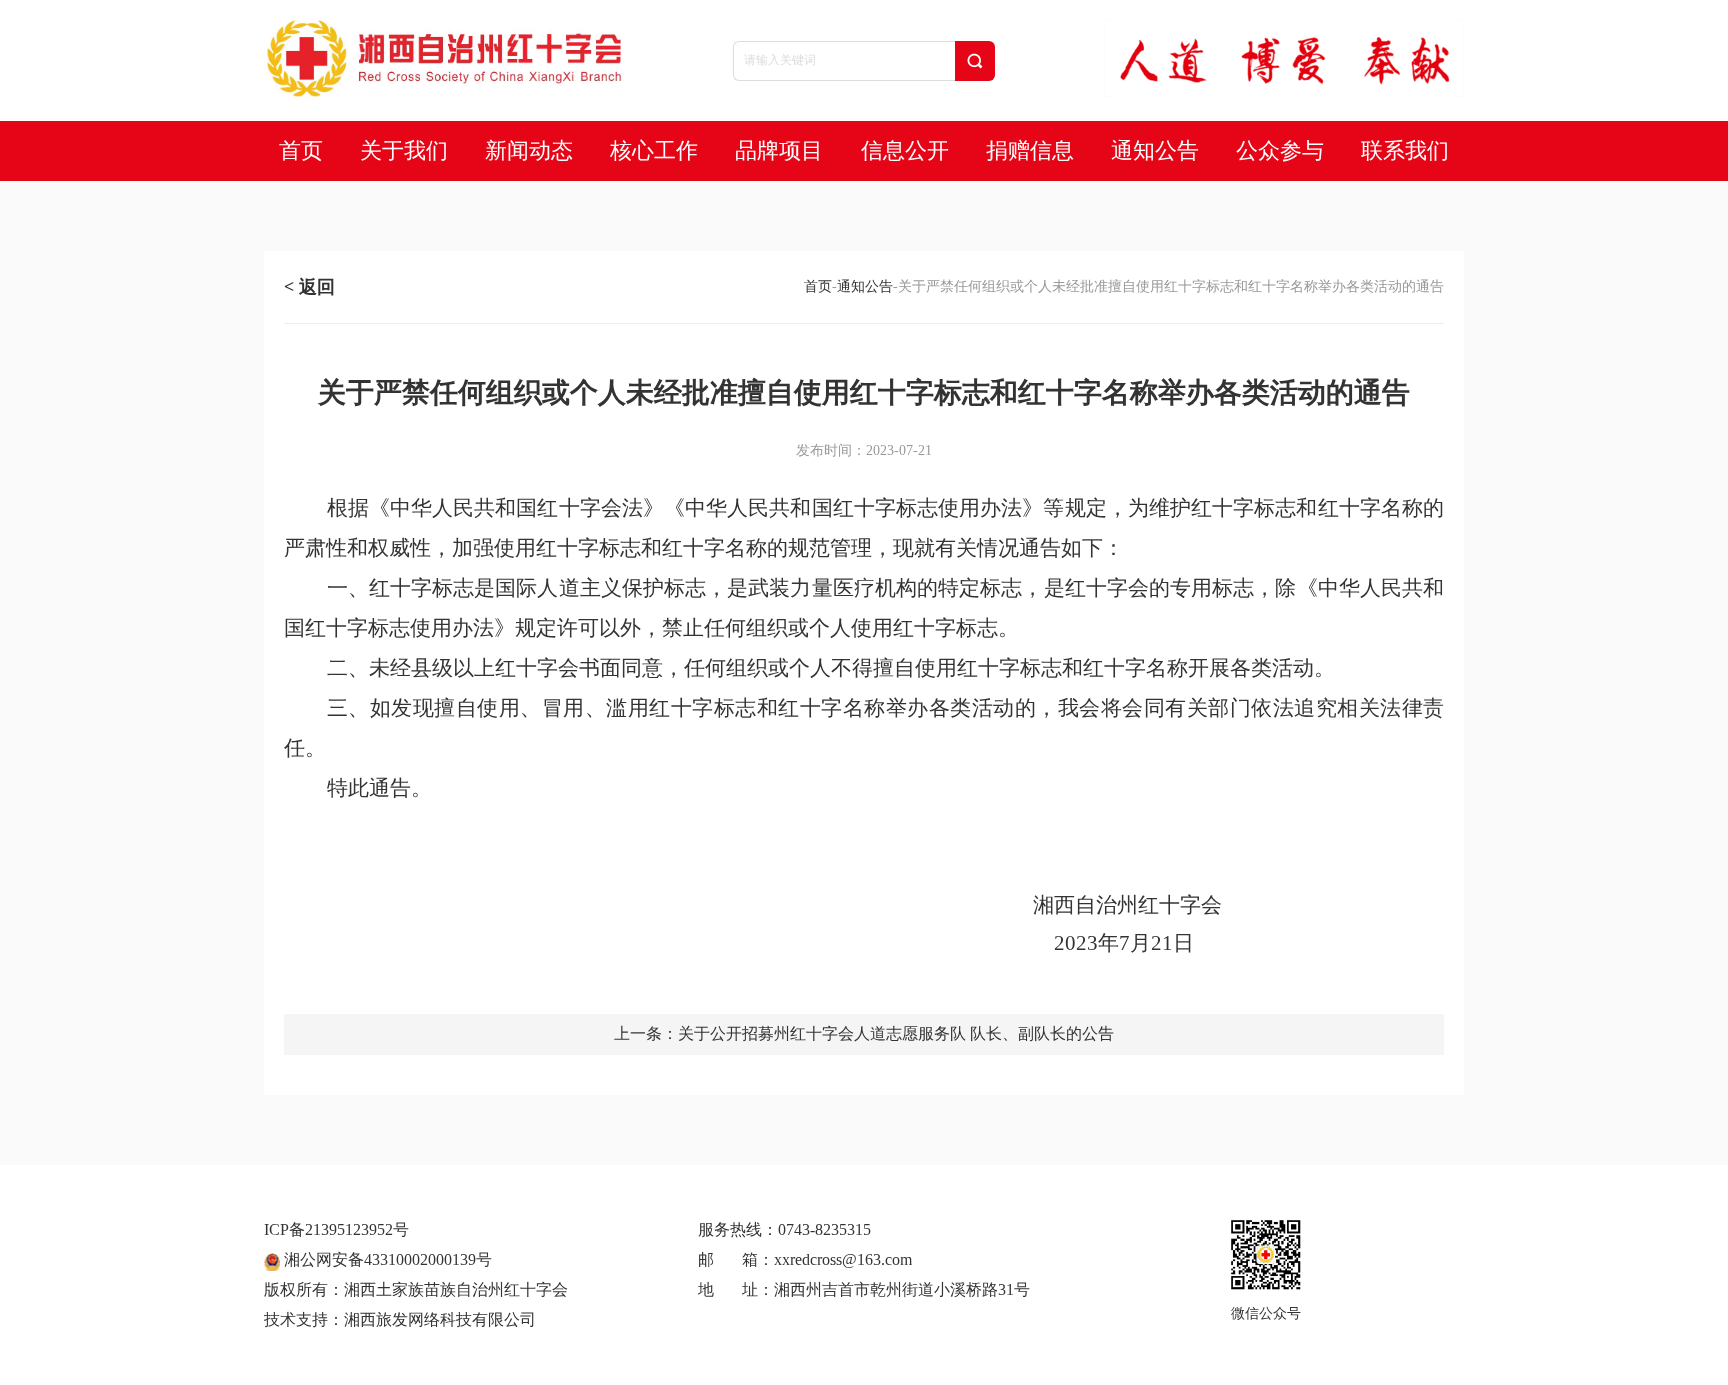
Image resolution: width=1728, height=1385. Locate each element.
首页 (301, 150)
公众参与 (1280, 150)
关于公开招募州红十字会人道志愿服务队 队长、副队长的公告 (896, 1033)
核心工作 (654, 150)
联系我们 (1405, 150)
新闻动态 (529, 150)
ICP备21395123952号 (336, 1229)
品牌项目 (779, 150)
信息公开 (905, 150)
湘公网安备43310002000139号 (386, 1259)
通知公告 (1155, 150)
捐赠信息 (1030, 150)
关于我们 (404, 150)
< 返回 (309, 287)
